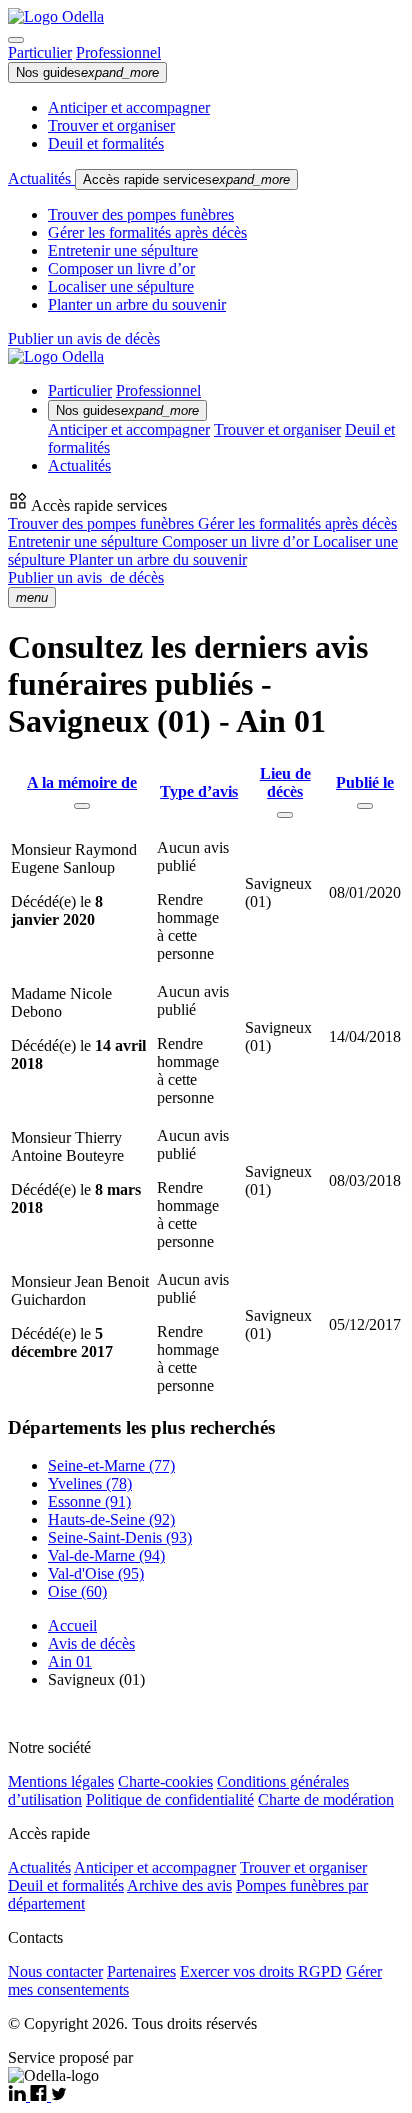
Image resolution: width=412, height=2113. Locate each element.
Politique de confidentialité (170, 1799)
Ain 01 (70, 1661)
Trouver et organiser (111, 125)
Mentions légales (61, 1781)
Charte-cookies (165, 1781)
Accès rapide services (186, 179)
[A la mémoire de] (82, 806)
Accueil (72, 1625)
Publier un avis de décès (84, 338)
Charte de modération (326, 1799)
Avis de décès (91, 1643)
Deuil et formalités (106, 143)
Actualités (41, 178)
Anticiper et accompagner (129, 107)
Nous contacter (55, 1971)
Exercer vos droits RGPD (261, 1971)
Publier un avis (86, 577)
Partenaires (141, 1971)
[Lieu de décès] (285, 815)
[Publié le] (365, 806)
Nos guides (87, 72)
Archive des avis (179, 1885)
